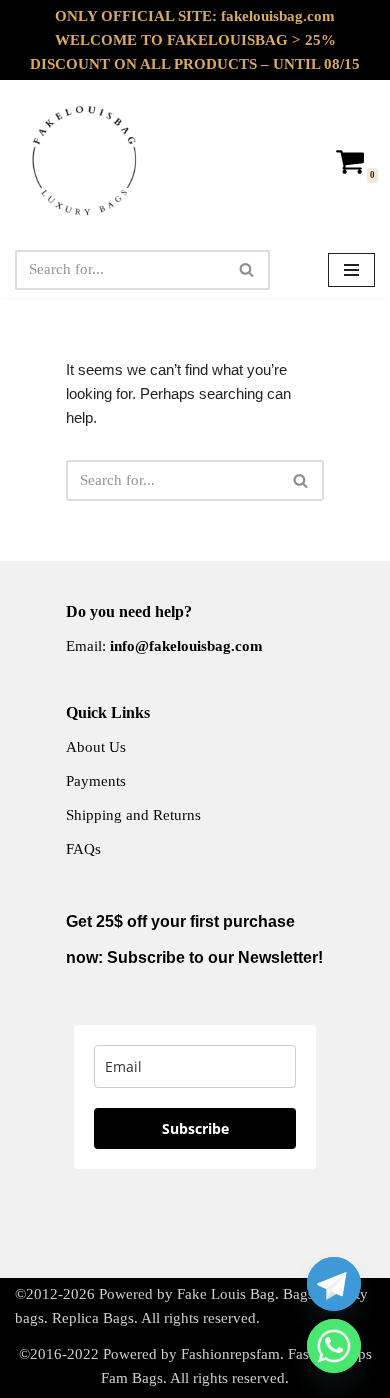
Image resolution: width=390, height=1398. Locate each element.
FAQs (83, 849)
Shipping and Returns (133, 815)
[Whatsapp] (334, 1346)
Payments (96, 781)
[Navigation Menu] (351, 270)
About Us (96, 747)
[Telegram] (334, 1284)
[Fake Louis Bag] (85, 161)
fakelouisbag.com (278, 16)
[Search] (247, 270)
